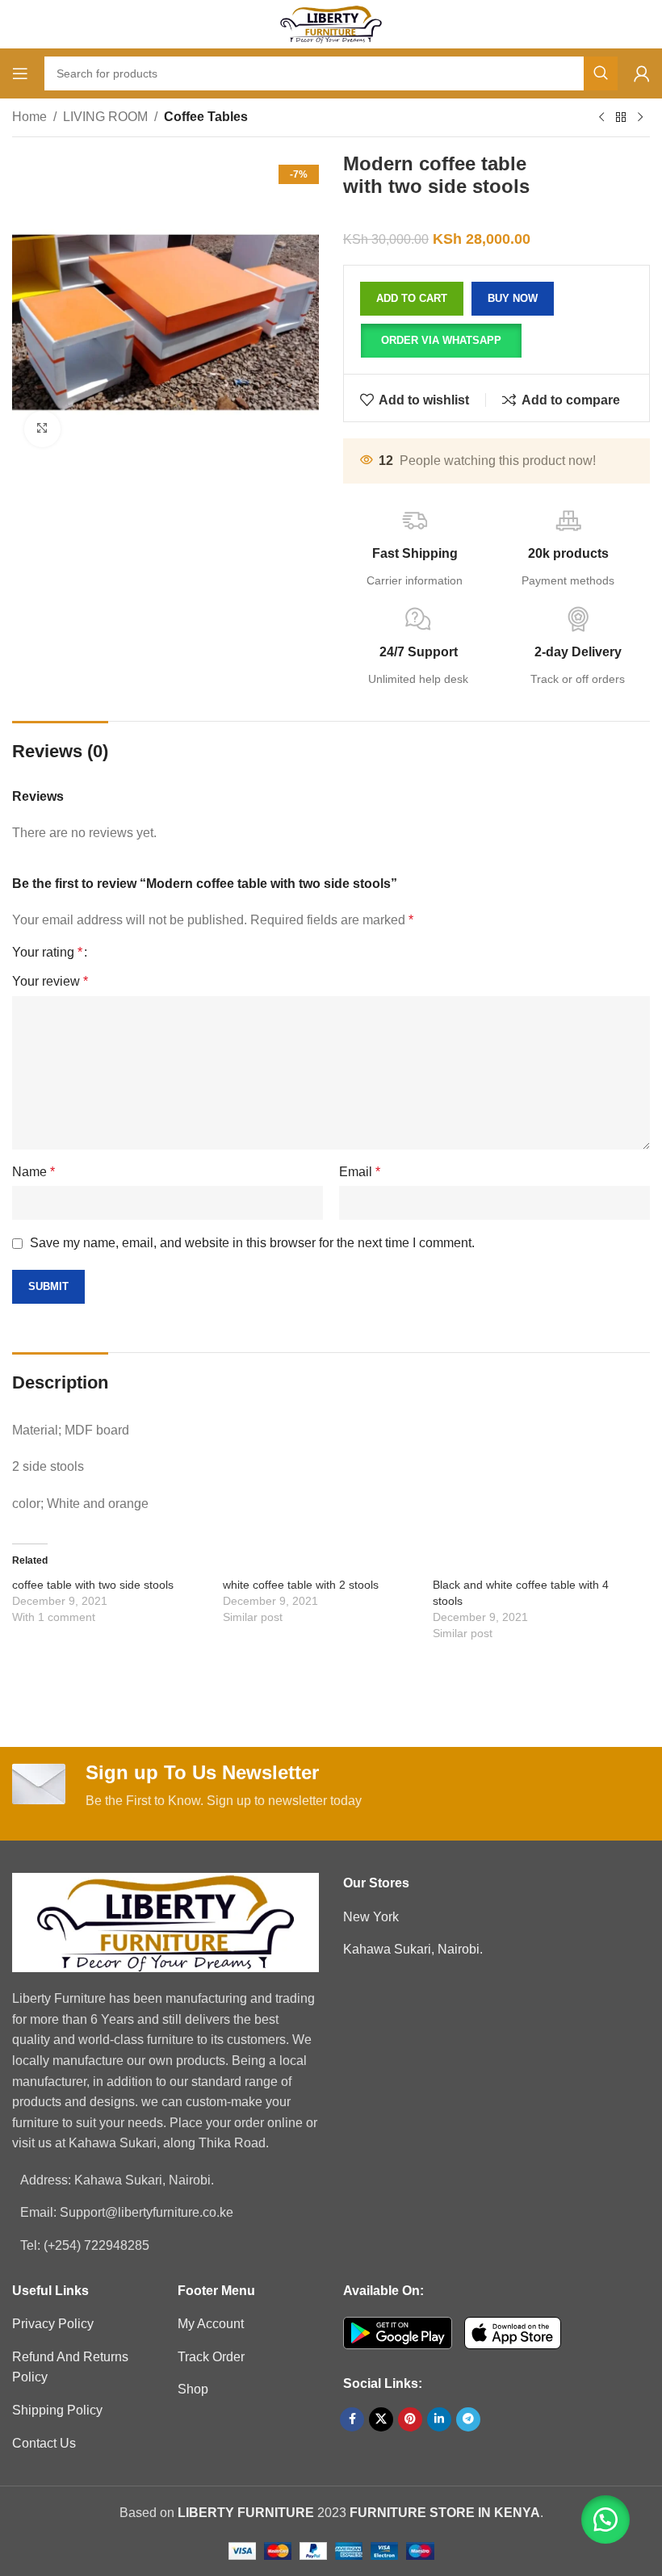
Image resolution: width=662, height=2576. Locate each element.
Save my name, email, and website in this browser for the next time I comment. (252, 1243)
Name (34, 1172)
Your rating (47, 953)
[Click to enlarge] (42, 429)
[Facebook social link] (352, 2419)
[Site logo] (331, 23)
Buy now (513, 298)
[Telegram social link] (468, 2419)
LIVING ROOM (105, 117)
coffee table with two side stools (93, 1585)
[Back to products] (621, 118)
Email (360, 1172)
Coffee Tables (206, 117)
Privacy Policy (53, 2324)
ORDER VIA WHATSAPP (441, 340)
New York (371, 1917)
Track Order (211, 2357)
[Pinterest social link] (410, 2419)
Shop (193, 2389)
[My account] (642, 73)
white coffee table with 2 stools (301, 1585)
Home (29, 117)
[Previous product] (601, 118)
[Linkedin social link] (439, 2419)
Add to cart (412, 298)
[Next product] (640, 118)
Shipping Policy (57, 2410)
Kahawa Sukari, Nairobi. (413, 1949)
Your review (50, 981)
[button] (441, 341)
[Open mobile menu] (20, 73)
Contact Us (44, 2443)
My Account (211, 2324)
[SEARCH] (601, 73)
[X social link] (381, 2419)
